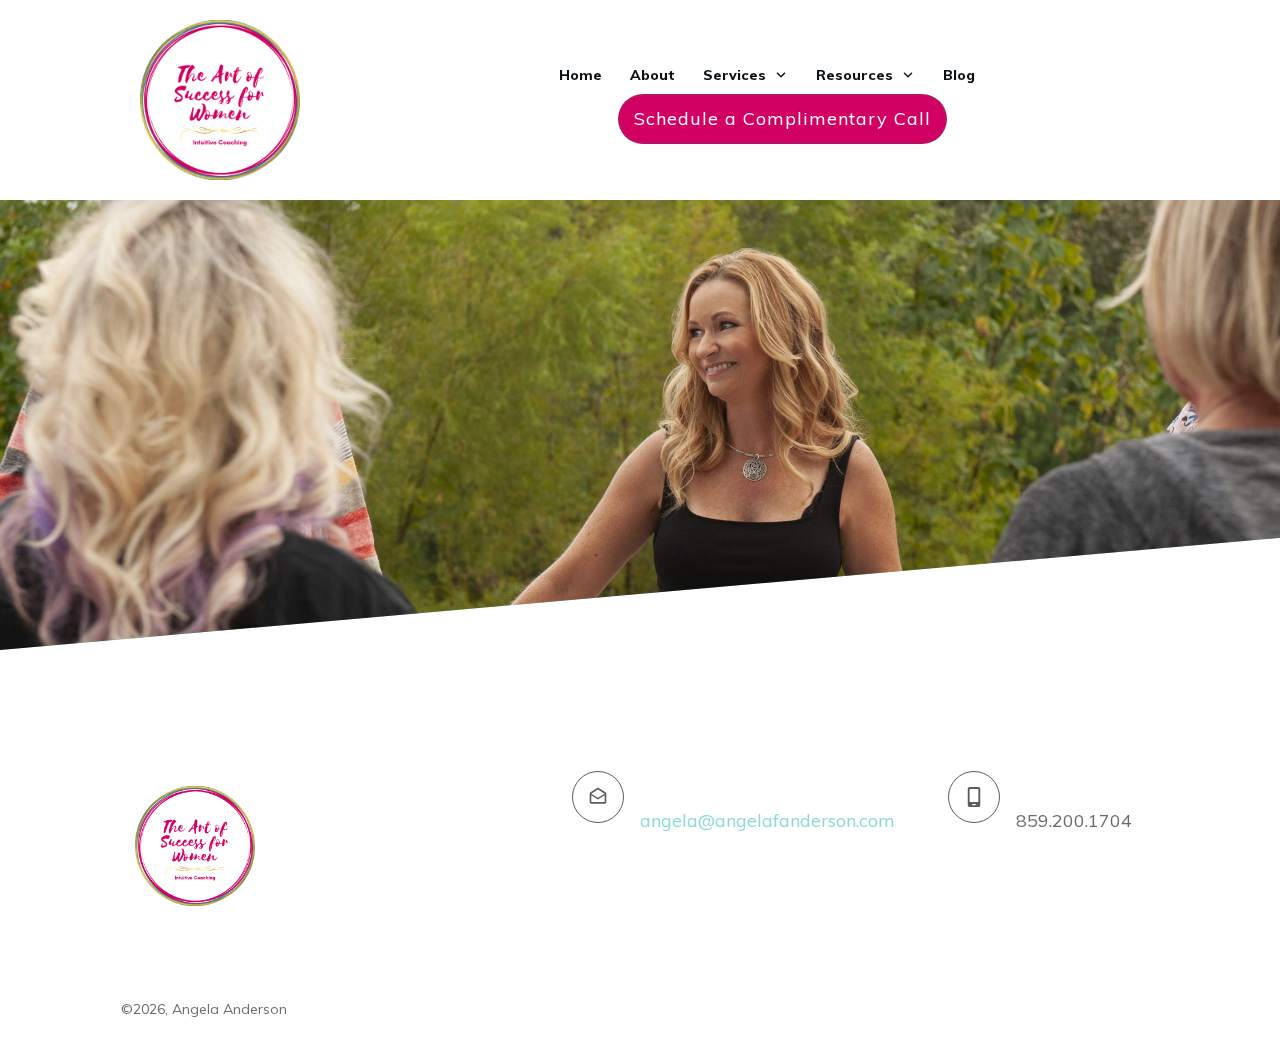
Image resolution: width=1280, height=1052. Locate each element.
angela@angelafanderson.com (767, 820)
